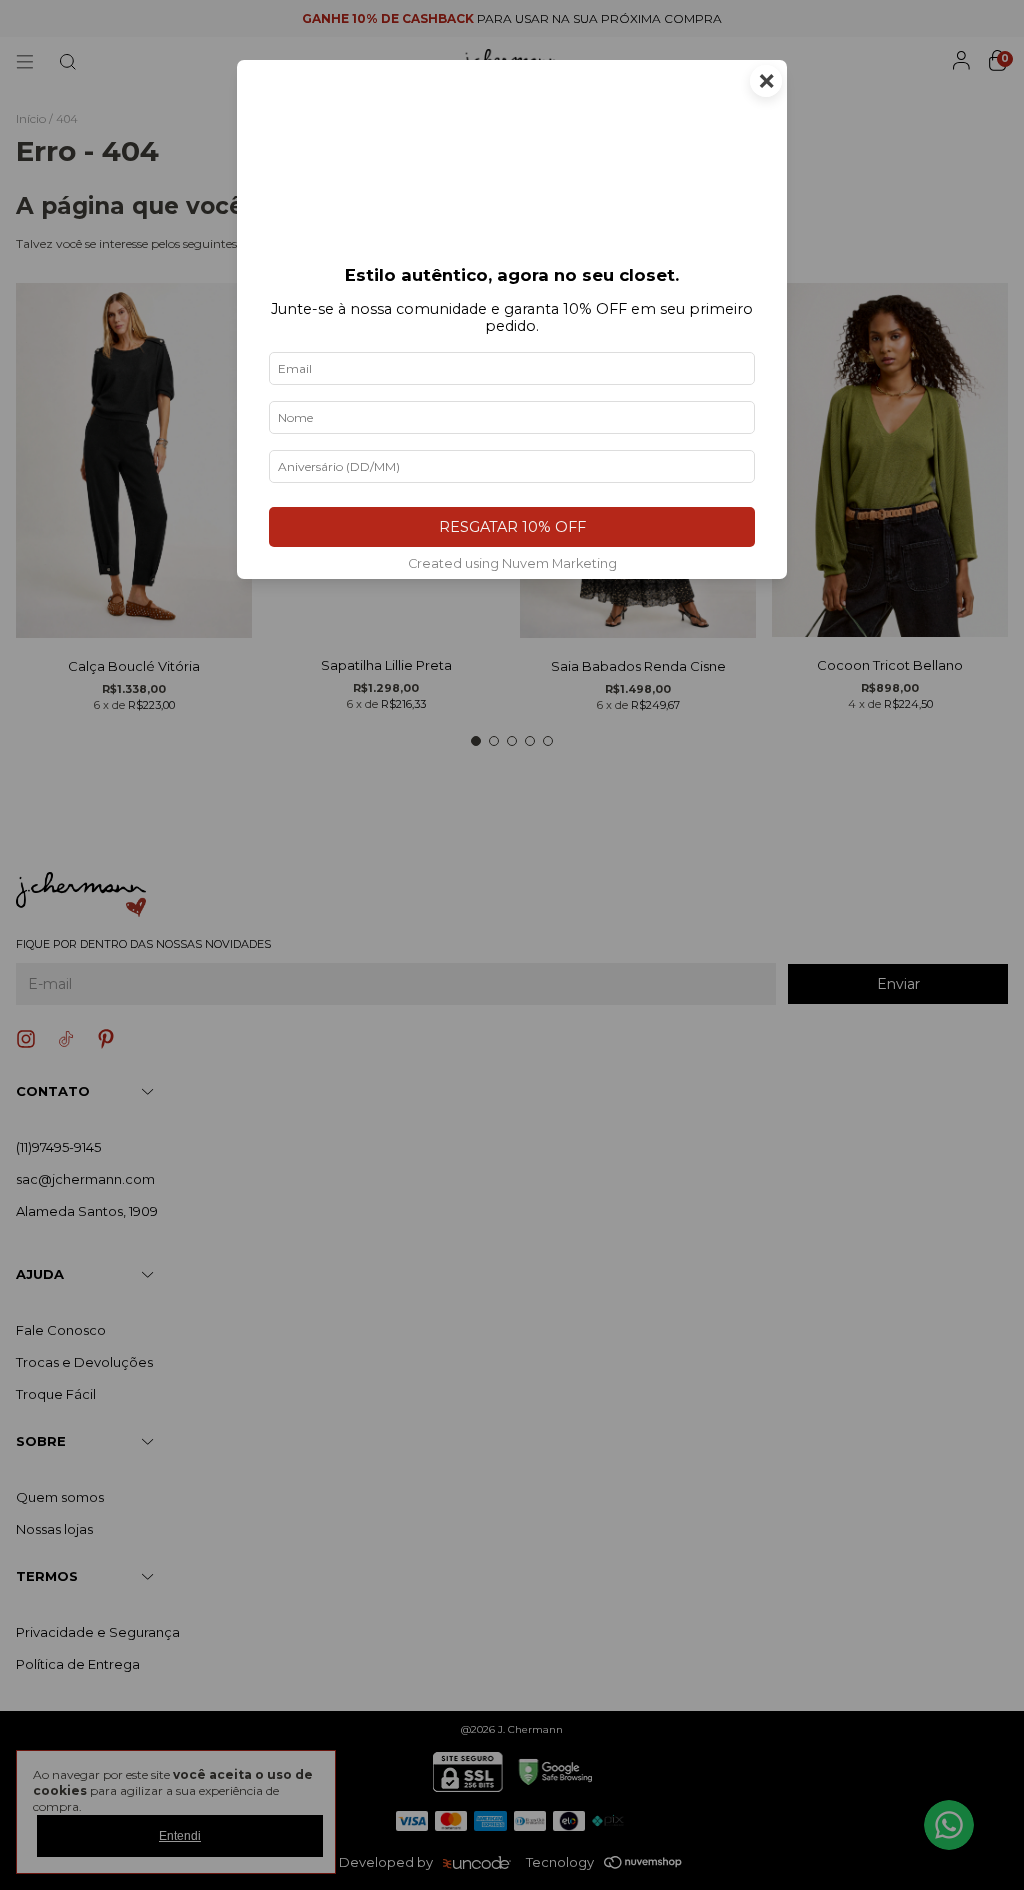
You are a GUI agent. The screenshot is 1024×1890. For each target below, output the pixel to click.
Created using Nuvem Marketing (512, 563)
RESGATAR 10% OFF (512, 527)
